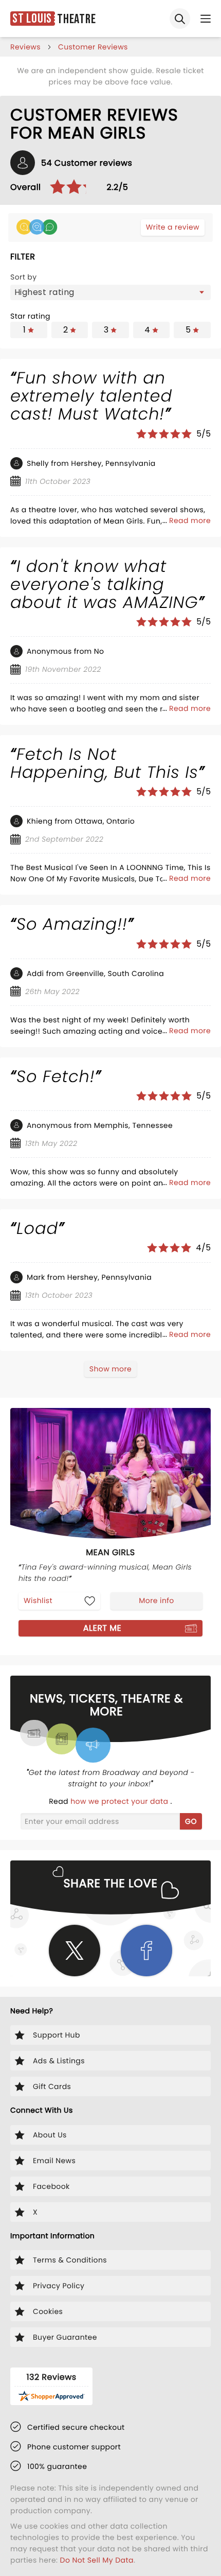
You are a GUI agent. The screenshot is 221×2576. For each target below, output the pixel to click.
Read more (190, 520)
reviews (25, 47)
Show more (110, 1369)
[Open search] (180, 19)
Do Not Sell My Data (97, 2560)
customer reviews (93, 47)
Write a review (173, 227)
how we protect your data (120, 1801)
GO (191, 1821)
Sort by (24, 277)
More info (156, 1600)
